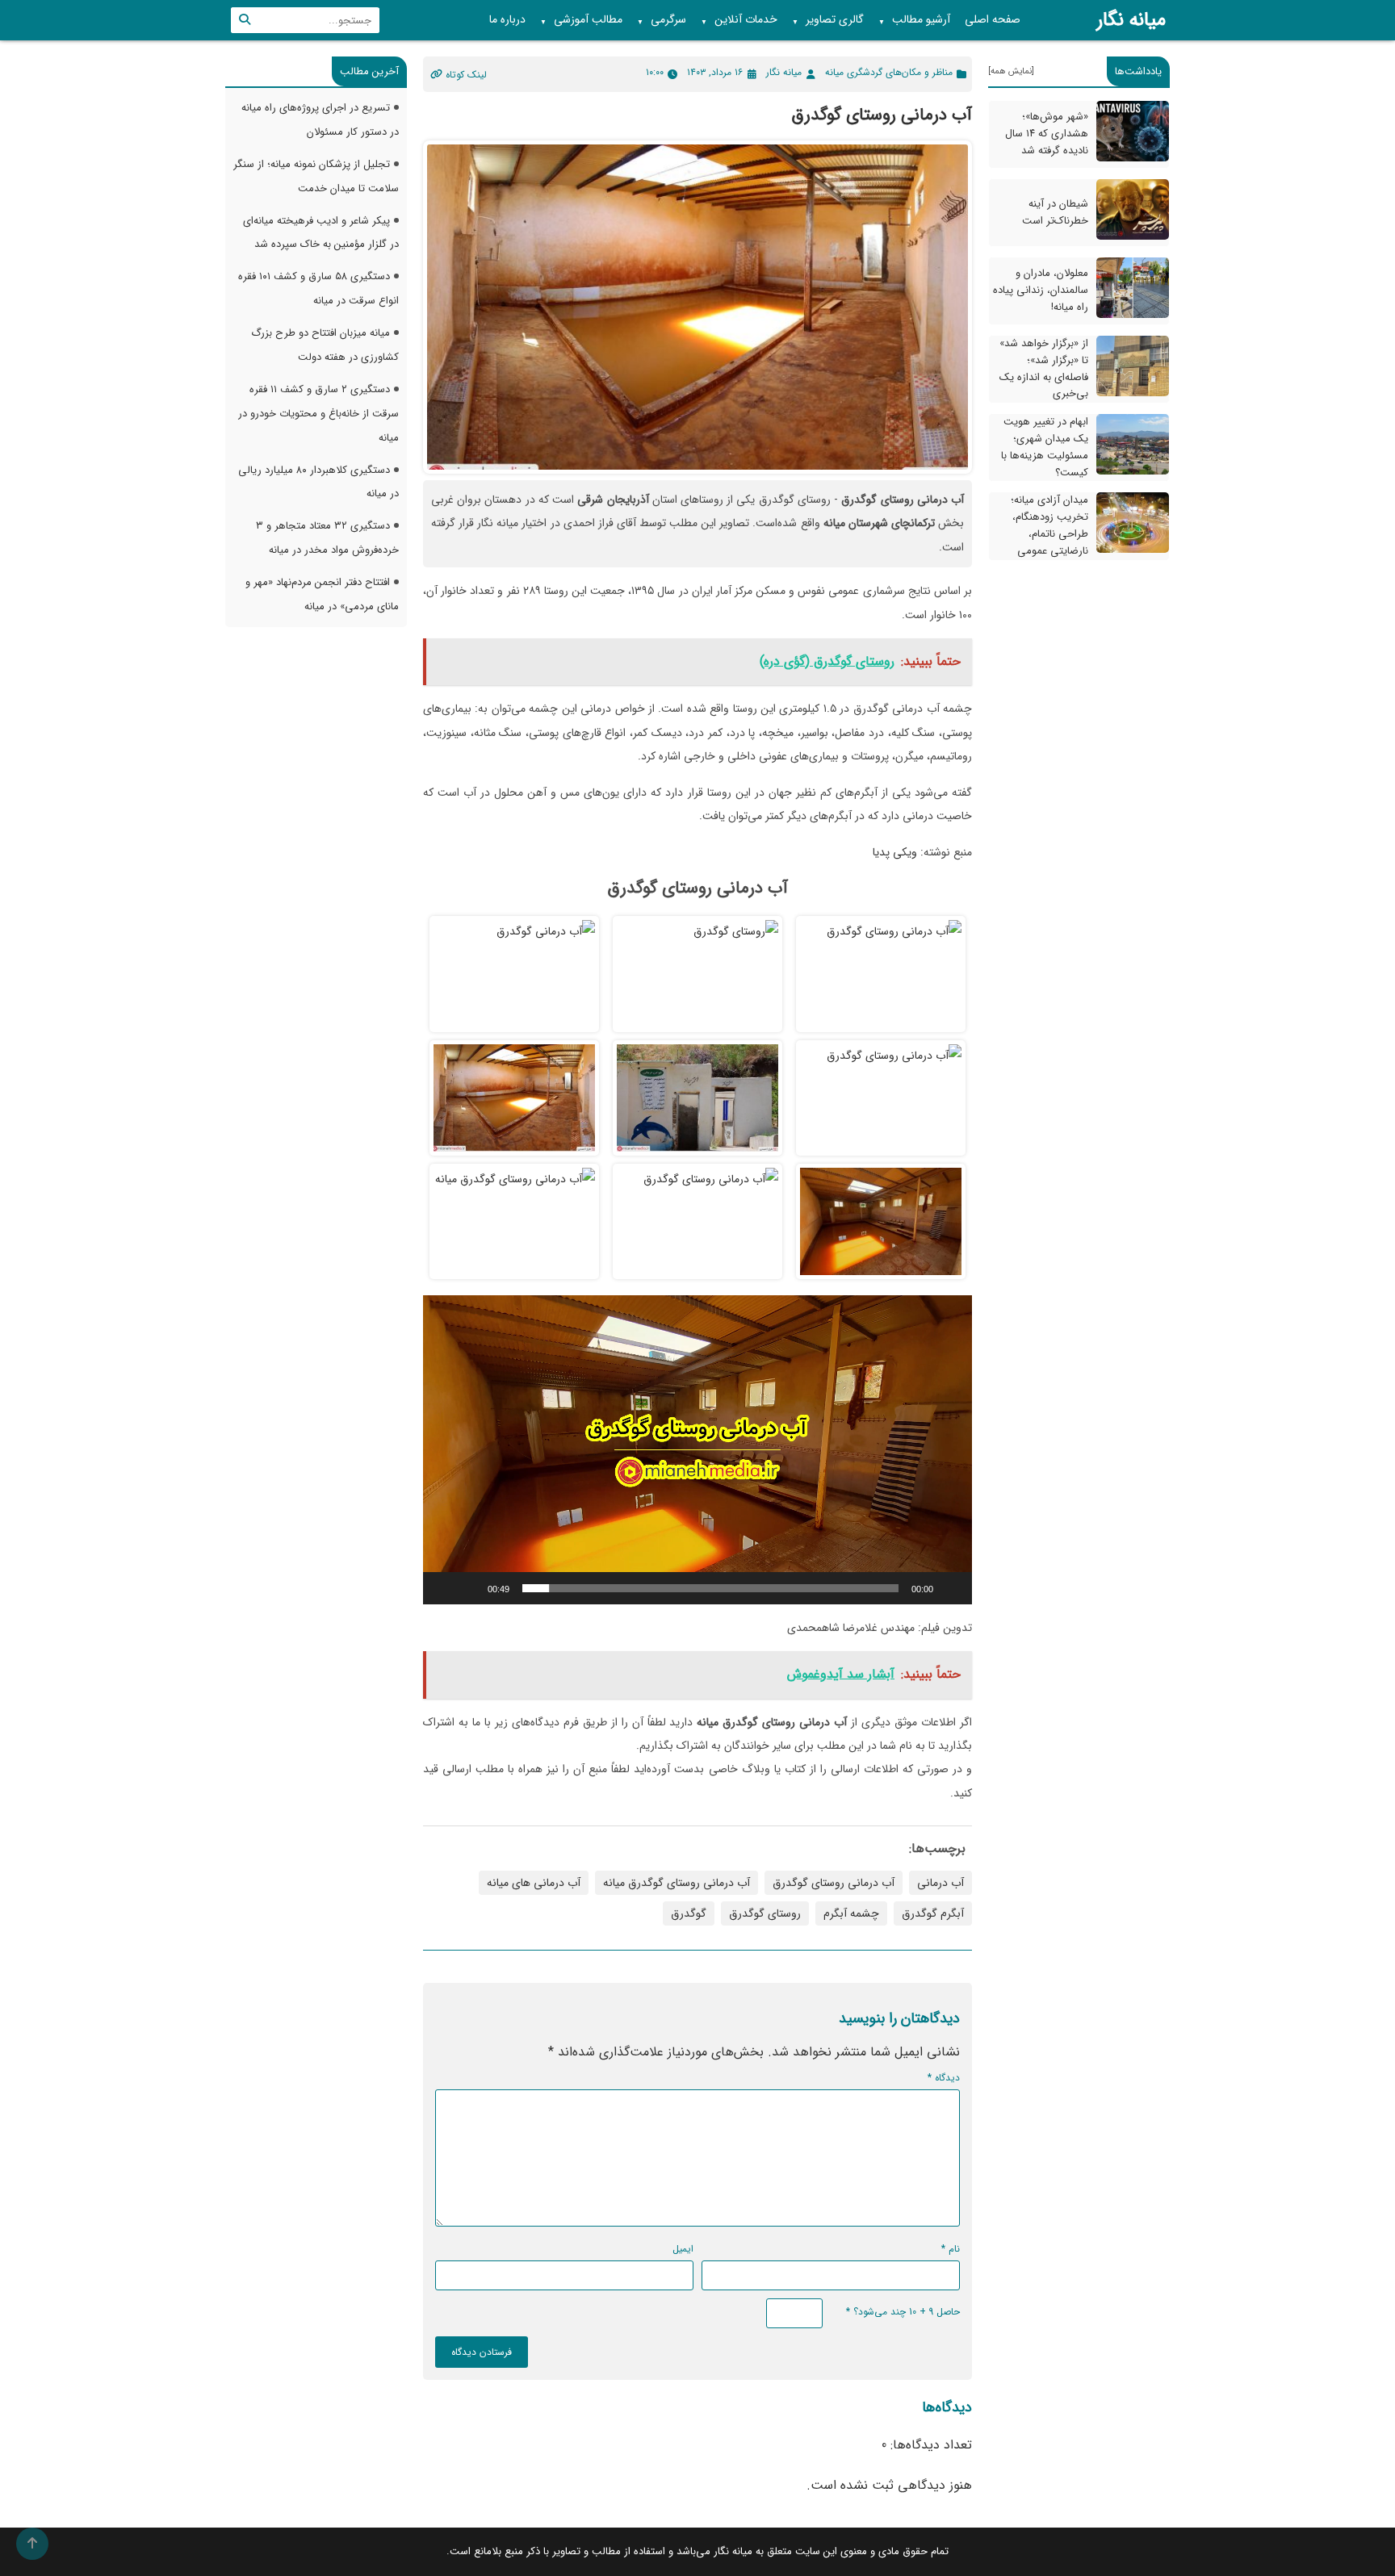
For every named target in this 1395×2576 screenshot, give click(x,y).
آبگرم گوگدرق (933, 1913)
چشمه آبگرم (851, 1913)
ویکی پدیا (895, 852)
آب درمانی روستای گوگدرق (834, 1883)
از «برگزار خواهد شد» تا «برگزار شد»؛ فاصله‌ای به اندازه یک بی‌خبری (1044, 368)
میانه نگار (1131, 20)
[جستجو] (245, 20)
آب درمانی (940, 1883)
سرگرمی (662, 20)
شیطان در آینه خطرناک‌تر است (1055, 212)
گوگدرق (689, 1913)
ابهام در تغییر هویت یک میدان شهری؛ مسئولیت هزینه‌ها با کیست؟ (1045, 447)
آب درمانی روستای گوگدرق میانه (677, 1883)
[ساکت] (470, 1588)
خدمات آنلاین (739, 20)
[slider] (710, 1588)
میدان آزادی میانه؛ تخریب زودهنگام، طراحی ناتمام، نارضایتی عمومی (1049, 525)
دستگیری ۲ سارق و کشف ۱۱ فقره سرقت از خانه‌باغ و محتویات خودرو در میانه (318, 414)
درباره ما (507, 19)
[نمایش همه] (1011, 71)
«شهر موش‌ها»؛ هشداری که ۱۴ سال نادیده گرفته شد (1047, 134)
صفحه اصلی (993, 19)
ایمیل (683, 2249)
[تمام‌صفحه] (444, 1588)
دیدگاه (944, 2078)
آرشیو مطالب (914, 20)
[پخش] (951, 1588)
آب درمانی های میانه (534, 1883)
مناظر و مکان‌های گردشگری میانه (889, 72)
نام (951, 2249)
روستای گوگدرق (765, 1913)
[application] (697, 1450)
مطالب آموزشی (581, 20)
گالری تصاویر (828, 20)
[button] (697, 1450)
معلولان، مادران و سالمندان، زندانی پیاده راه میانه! (1041, 290)
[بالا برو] (32, 2544)
